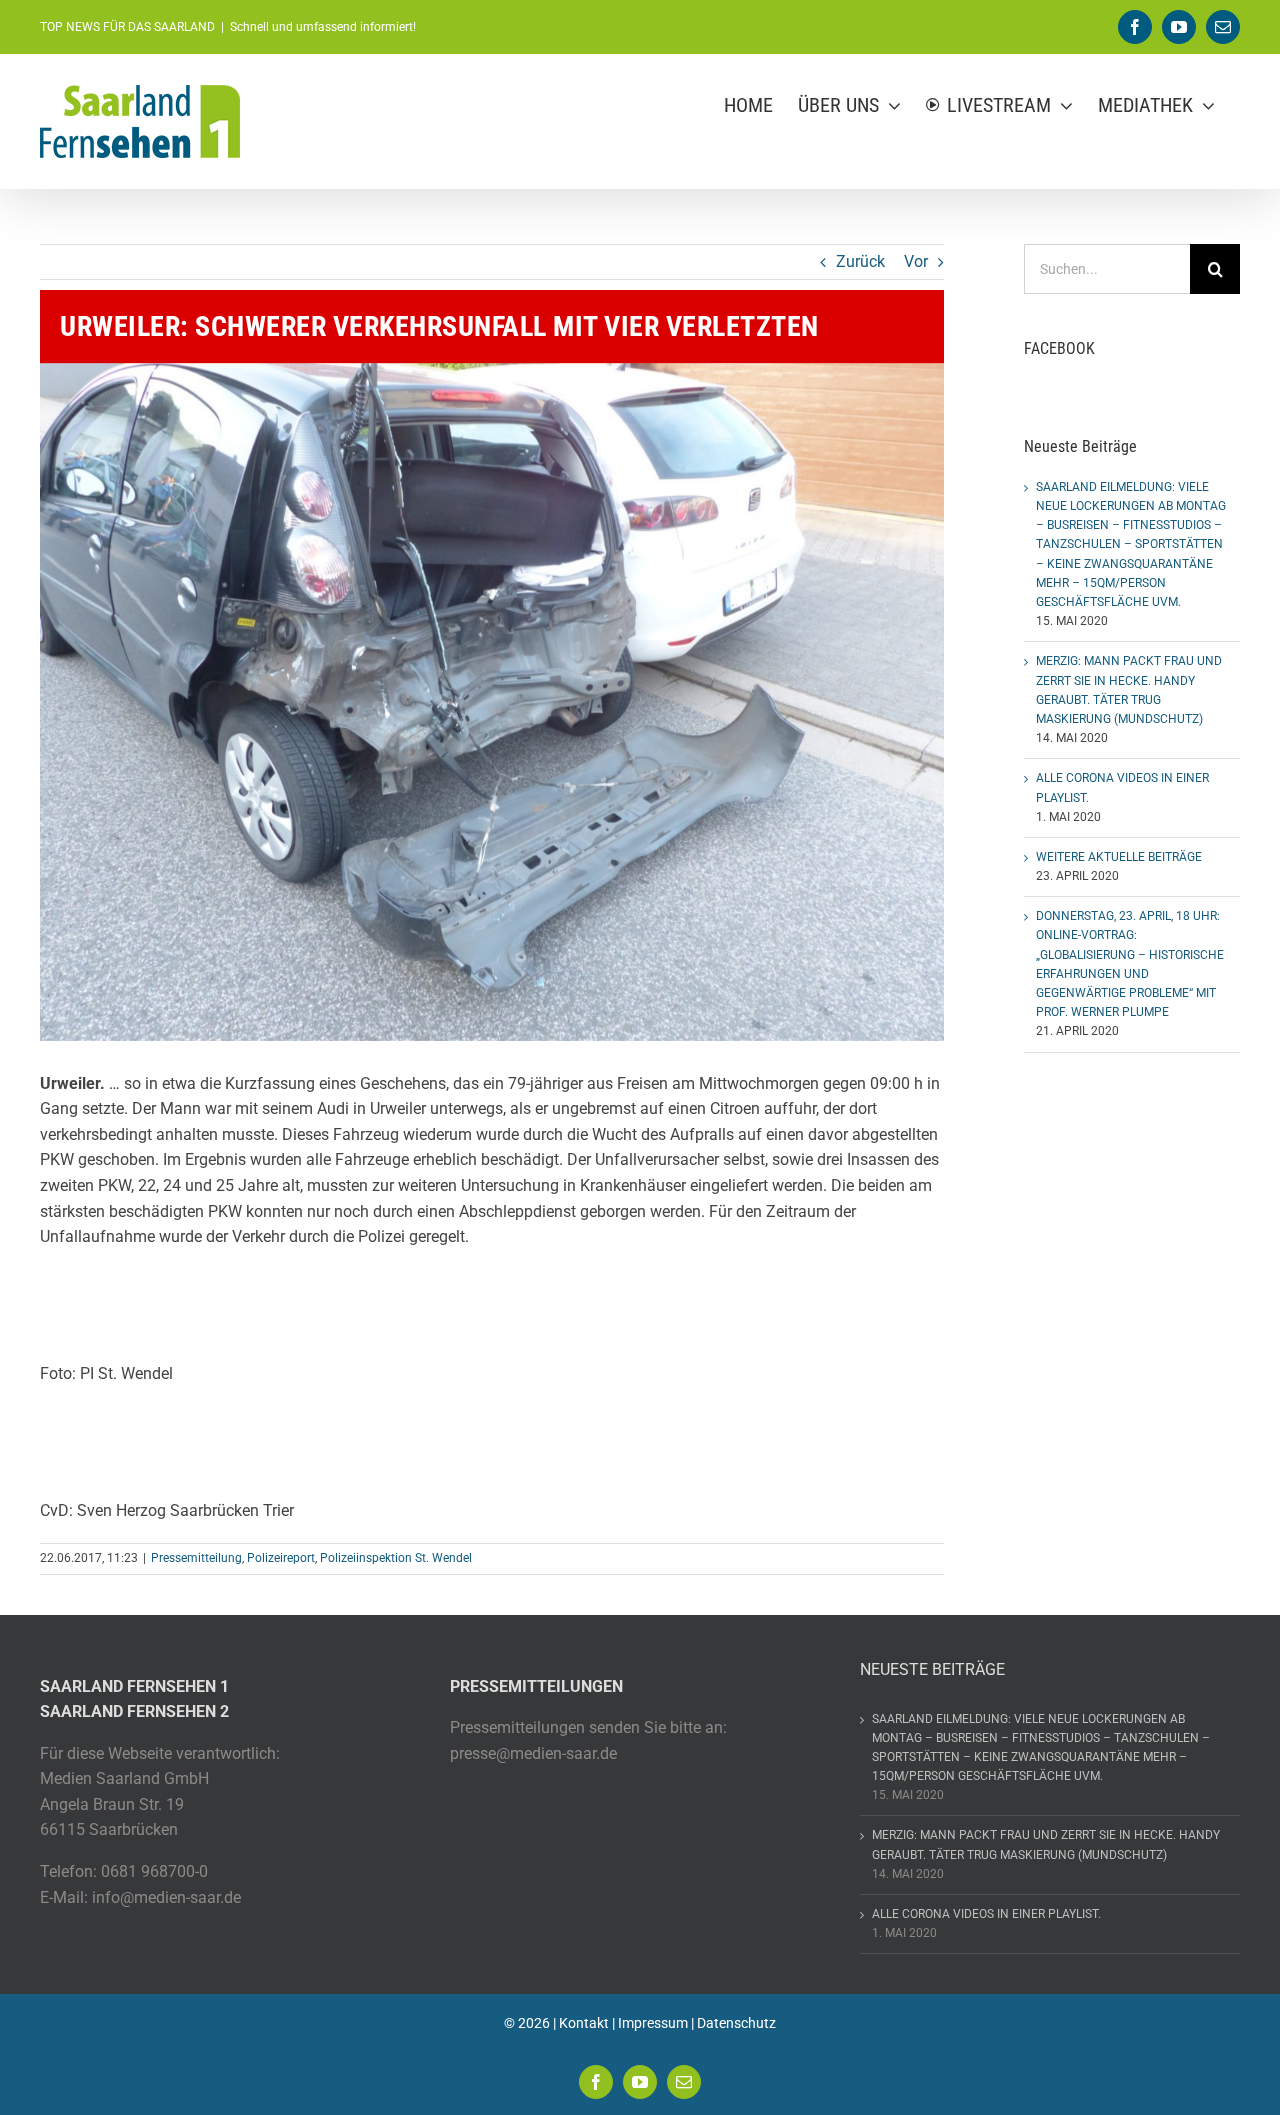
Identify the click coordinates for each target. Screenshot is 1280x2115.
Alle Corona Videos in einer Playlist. (986, 1914)
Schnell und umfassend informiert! (323, 27)
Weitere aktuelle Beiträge (1119, 857)
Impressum (653, 2023)
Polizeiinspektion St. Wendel (396, 1558)
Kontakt (584, 2023)
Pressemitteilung (196, 1558)
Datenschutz (736, 2023)
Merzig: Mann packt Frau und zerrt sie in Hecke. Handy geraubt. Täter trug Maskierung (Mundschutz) (1046, 1844)
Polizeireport (281, 1558)
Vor (916, 261)
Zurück (860, 261)
